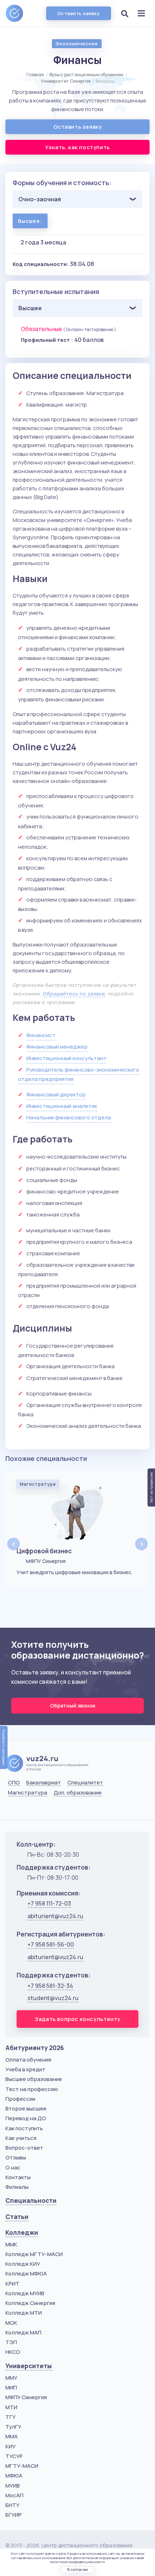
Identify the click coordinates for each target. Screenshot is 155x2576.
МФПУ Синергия (26, 2397)
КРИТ (12, 2284)
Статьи (17, 2217)
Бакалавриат (44, 1783)
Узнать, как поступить (77, 147)
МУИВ (13, 2486)
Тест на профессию (32, 2089)
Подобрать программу (4, 1747)
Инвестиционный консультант (67, 1058)
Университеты (29, 2366)
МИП (11, 2387)
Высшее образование (34, 2079)
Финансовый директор (56, 1094)
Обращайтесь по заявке (74, 994)
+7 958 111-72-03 (49, 1903)
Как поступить (24, 2128)
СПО (14, 1783)
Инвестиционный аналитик (62, 1106)
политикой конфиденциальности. (78, 2562)
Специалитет (85, 1783)
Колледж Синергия (30, 2303)
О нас (13, 2167)
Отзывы (16, 2157)
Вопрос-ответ (24, 2148)
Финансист (41, 1035)
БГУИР (14, 2515)
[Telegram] (48, 1810)
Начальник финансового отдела (69, 1117)
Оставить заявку (79, 13)
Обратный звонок (73, 1706)
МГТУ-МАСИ (22, 2466)
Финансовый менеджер (57, 1047)
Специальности (31, 2201)
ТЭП (11, 2342)
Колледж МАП (23, 2332)
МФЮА (14, 2476)
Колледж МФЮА (26, 2274)
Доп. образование (78, 1793)
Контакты (18, 2177)
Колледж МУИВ (25, 2293)
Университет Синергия (66, 81)
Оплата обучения (28, 2060)
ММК (11, 2244)
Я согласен (77, 2570)
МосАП (14, 2495)
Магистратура (28, 1793)
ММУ (11, 2378)
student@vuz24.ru (53, 1998)
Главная (35, 75)
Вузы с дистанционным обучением (86, 75)
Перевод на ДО (26, 2118)
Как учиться (21, 2138)
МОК (11, 2323)
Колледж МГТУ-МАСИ (34, 2254)
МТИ (11, 2407)
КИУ (10, 2446)
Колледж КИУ (23, 2264)
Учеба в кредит (25, 2069)
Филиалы (17, 2187)
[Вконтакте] (12, 1810)
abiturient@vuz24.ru (55, 1916)
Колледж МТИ (24, 2313)
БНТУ (12, 2505)
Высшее (30, 308)
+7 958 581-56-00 (51, 1944)
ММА (12, 2436)
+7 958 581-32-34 (50, 1986)
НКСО (13, 2352)
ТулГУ (13, 2427)
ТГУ (10, 2417)
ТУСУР (14, 2456)
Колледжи (22, 2233)
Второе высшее (26, 2109)
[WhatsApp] (30, 1810)
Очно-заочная (40, 199)
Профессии (20, 2099)
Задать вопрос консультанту (77, 2019)
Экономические (77, 43)
